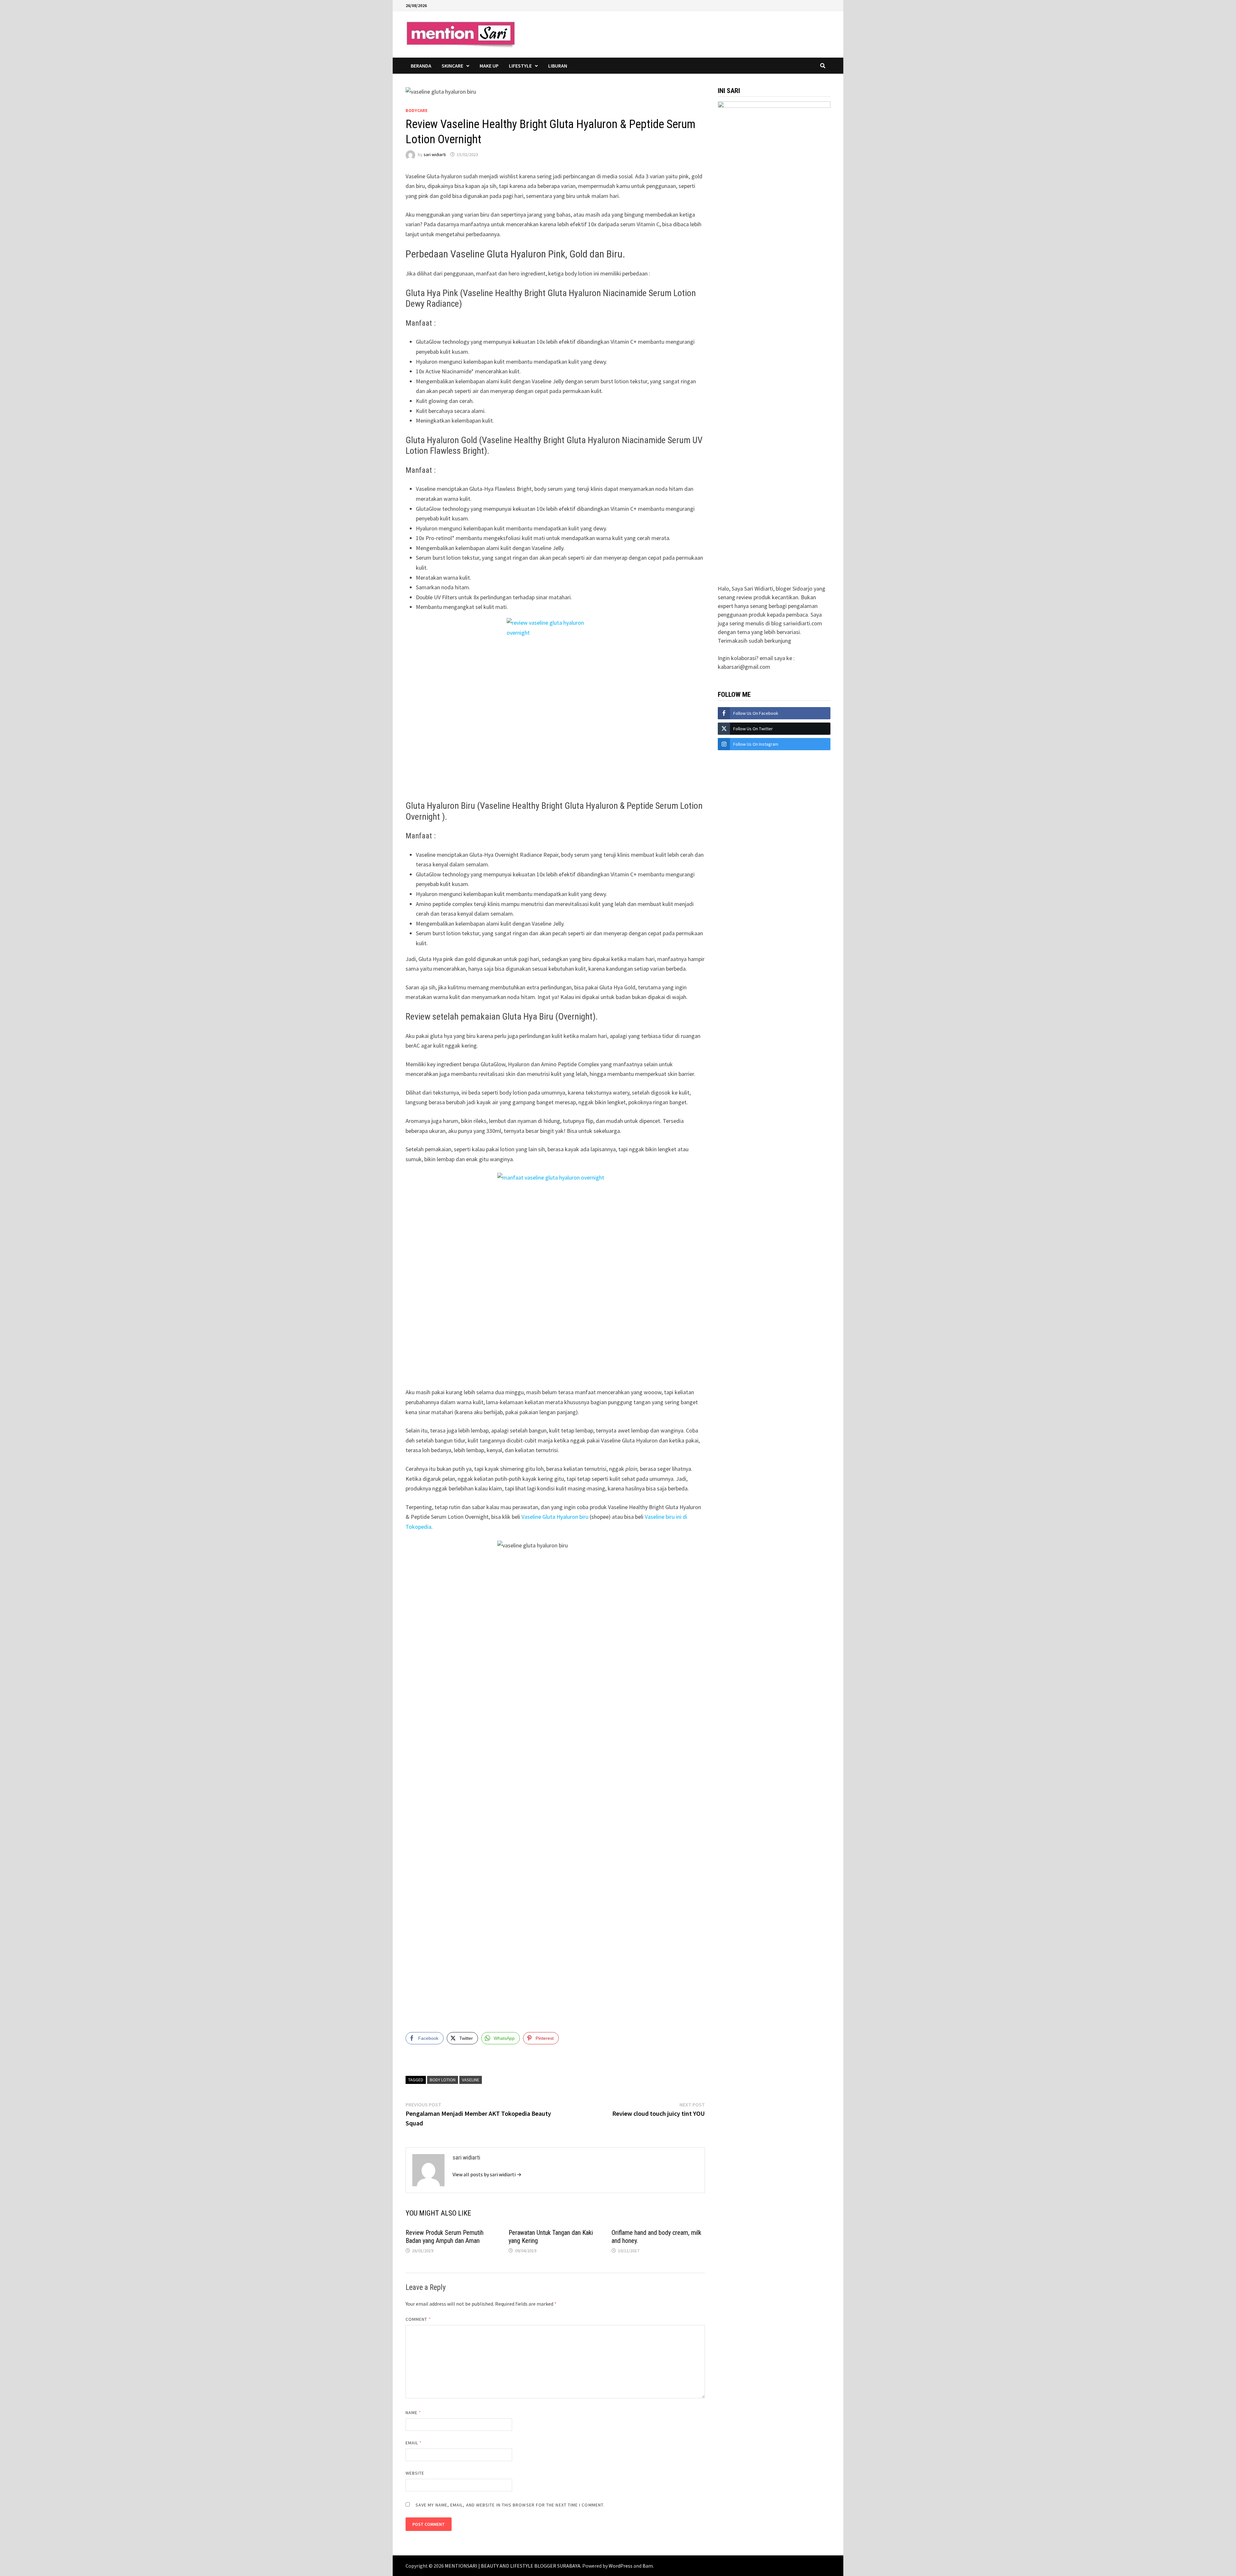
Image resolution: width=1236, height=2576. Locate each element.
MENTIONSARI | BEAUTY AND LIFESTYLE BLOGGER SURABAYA (513, 2566)
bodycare (417, 110)
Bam (648, 2566)
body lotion (443, 2080)
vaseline (471, 2080)
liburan (558, 66)
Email (414, 2443)
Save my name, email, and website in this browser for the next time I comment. (510, 2505)
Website (415, 2473)
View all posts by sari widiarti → (487, 2174)
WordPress (621, 2566)
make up (489, 66)
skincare (452, 66)
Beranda (421, 66)
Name (413, 2413)
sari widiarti (435, 154)
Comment (418, 2319)
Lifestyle (520, 66)
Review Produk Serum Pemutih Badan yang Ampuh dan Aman (445, 2237)
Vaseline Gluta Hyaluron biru (555, 1517)
